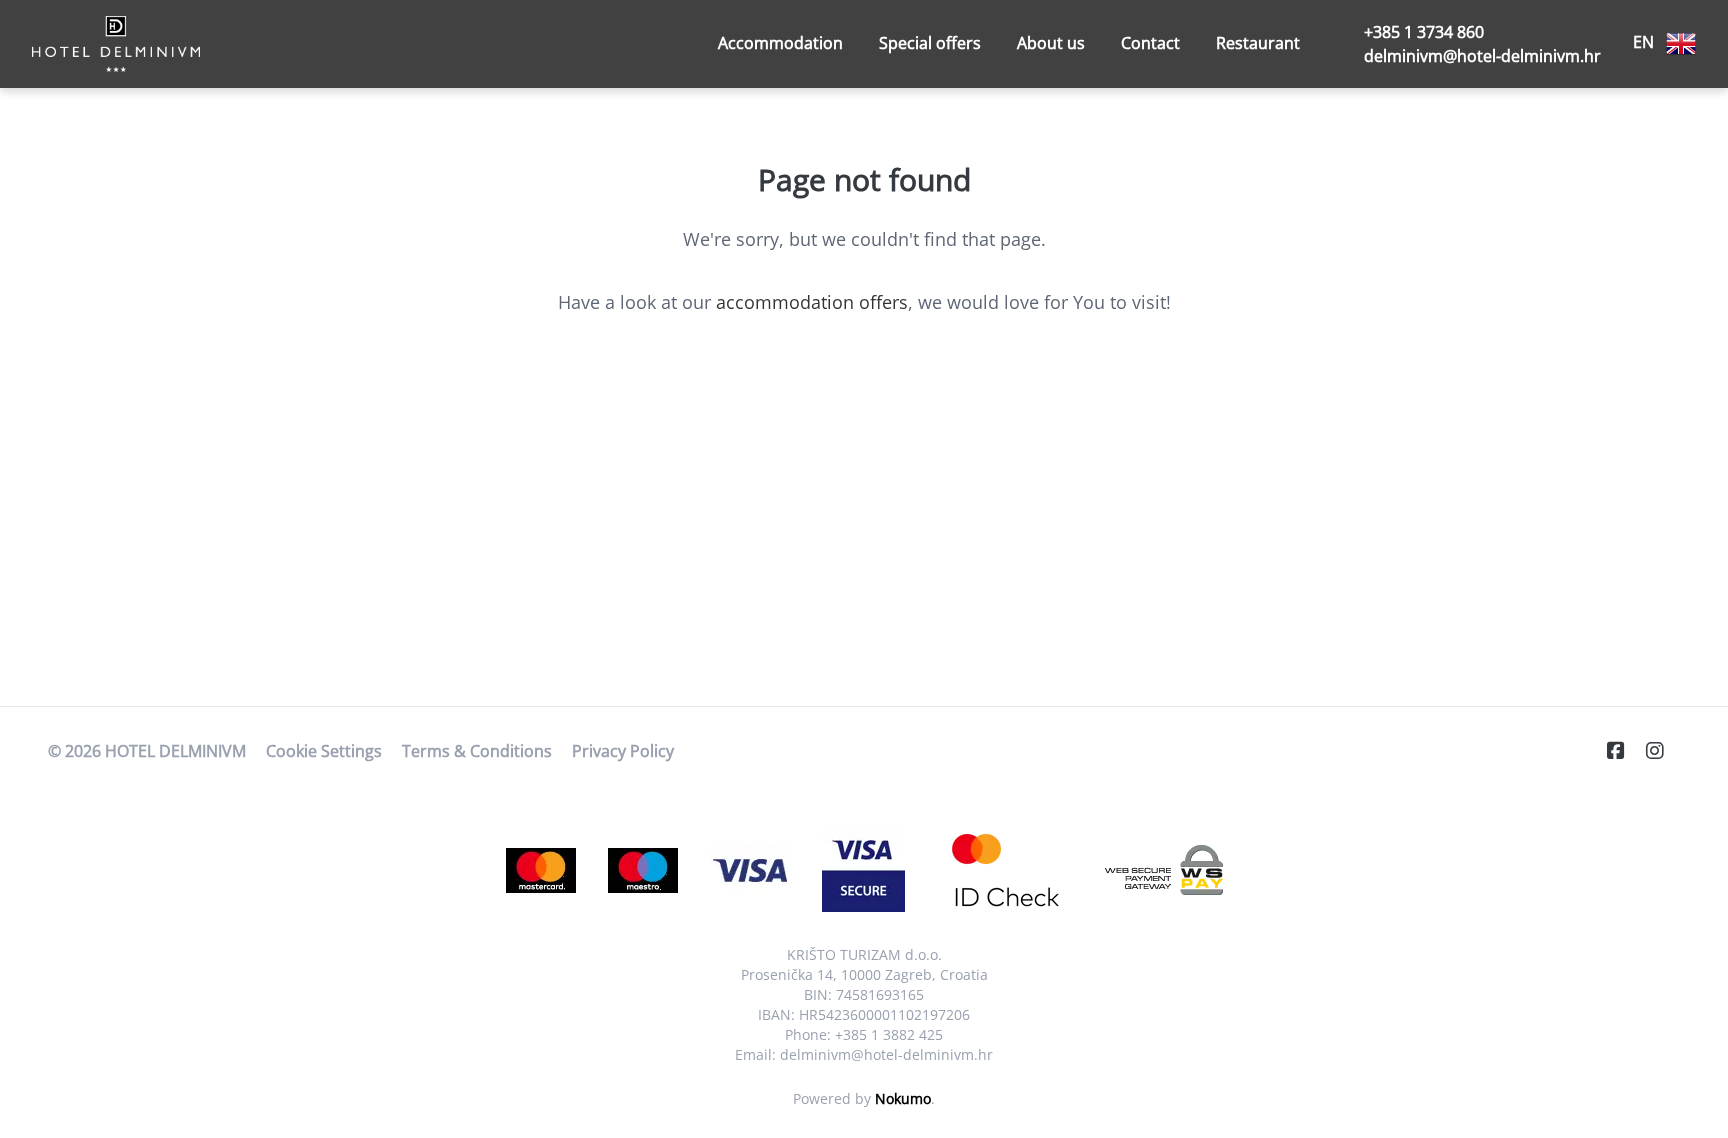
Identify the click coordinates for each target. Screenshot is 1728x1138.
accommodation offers (812, 302)
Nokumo (903, 1098)
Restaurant (1258, 43)
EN (1645, 42)
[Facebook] (1624, 750)
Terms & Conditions (477, 751)
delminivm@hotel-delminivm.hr (1482, 56)
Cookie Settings (324, 751)
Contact (1150, 43)
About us (1051, 43)
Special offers (930, 43)
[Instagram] (1663, 750)
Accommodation (780, 43)
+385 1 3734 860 (1424, 32)
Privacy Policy (623, 751)
